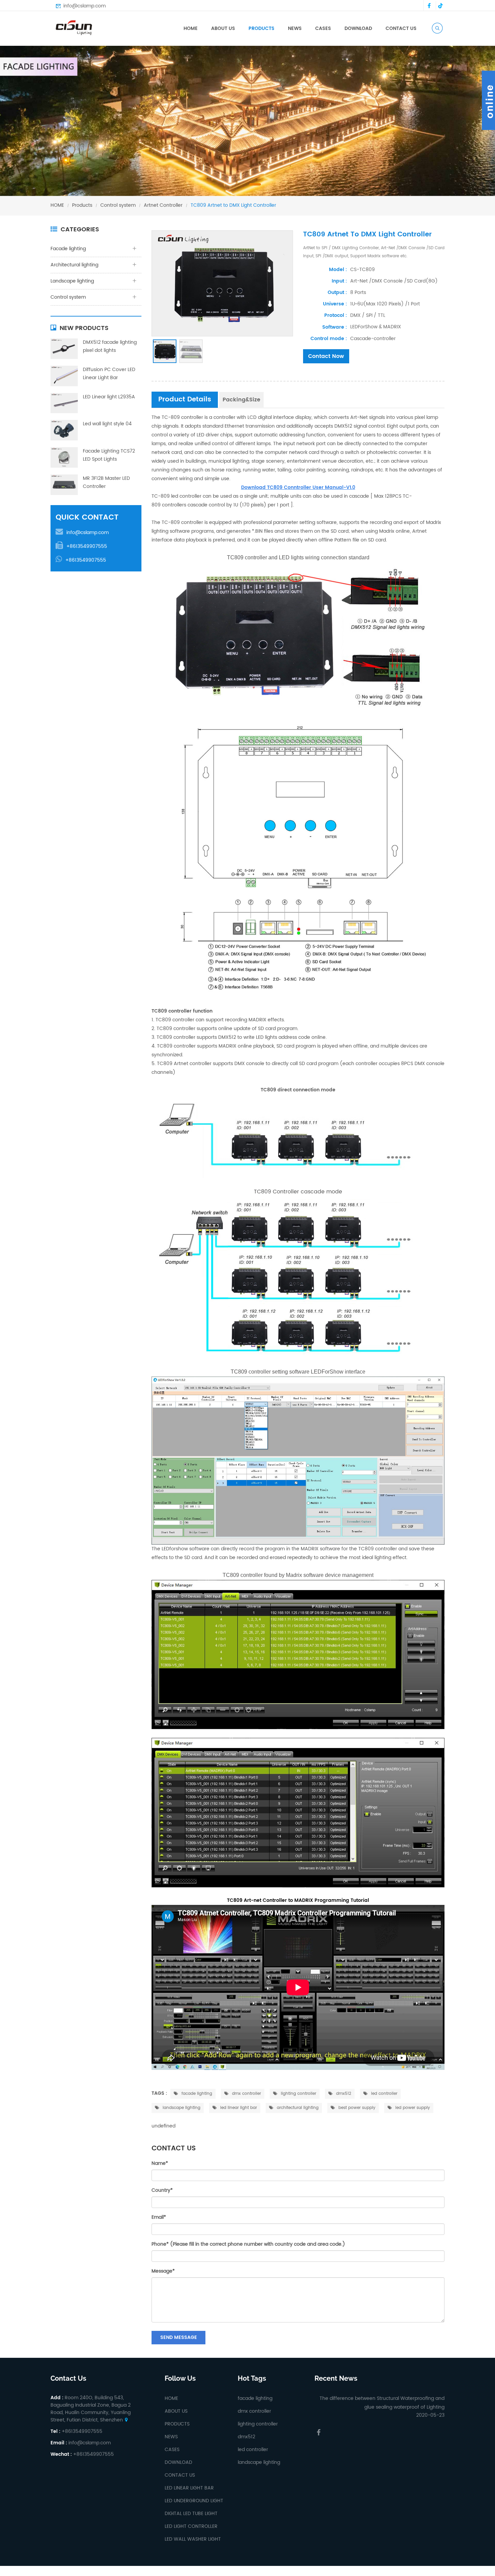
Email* (159, 2217)
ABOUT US (223, 28)
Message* (163, 2271)
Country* (162, 2190)
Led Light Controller (191, 2526)
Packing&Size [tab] (241, 400)
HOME (191, 28)
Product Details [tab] (185, 400)
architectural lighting (297, 2108)
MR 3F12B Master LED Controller (106, 482)
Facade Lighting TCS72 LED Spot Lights (109, 455)
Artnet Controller (163, 205)
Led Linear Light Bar (189, 2488)
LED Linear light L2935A (109, 397)
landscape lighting (181, 2108)
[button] (17, 127)
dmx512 (343, 2094)
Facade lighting (272, 39)
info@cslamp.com (85, 6)
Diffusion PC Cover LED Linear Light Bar (109, 374)
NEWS (295, 28)
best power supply (356, 2108)
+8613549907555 (87, 546)
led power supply (412, 2108)
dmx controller (246, 2094)
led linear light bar (238, 2108)
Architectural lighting (74, 265)
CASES (323, 28)
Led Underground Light (194, 2501)
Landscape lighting (72, 281)
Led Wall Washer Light (193, 2539)
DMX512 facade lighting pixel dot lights (110, 346)
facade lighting (196, 2094)
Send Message (179, 2337)
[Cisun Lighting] (76, 27)
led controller (384, 2094)
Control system (118, 205)
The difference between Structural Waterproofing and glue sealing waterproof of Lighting (382, 2403)
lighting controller (298, 2094)
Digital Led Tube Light (191, 2514)
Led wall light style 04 (107, 424)
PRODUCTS (261, 28)
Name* (160, 2163)
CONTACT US (401, 28)
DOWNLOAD (358, 28)
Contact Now (326, 356)
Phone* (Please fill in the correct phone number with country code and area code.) (248, 2244)
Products (82, 205)
